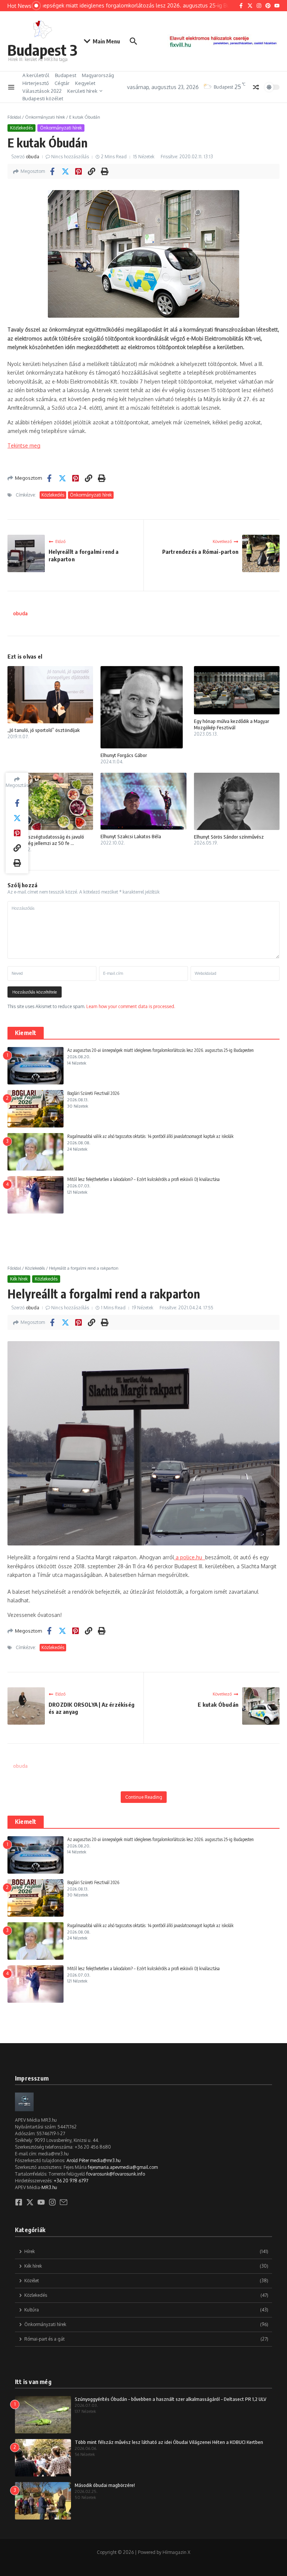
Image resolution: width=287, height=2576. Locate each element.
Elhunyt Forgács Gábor (124, 755)
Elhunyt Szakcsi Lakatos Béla (131, 836)
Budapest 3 (42, 50)
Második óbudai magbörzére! (105, 2485)
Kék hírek (19, 1279)
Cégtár (62, 83)
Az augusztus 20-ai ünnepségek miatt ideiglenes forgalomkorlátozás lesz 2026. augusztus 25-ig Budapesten (161, 1050)
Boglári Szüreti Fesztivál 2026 (93, 1093)
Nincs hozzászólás (70, 157)
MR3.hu (49, 2187)
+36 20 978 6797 (71, 2181)
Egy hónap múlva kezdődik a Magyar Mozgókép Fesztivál (232, 724)
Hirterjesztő (36, 83)
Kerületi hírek (82, 91)
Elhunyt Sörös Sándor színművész (229, 837)
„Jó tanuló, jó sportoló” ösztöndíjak (44, 730)
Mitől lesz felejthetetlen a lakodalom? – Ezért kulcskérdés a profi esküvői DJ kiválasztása (143, 1179)
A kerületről (36, 75)
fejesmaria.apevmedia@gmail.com (123, 2167)
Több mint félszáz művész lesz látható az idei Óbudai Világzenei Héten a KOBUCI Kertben (169, 2442)
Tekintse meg (24, 445)
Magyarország (98, 75)
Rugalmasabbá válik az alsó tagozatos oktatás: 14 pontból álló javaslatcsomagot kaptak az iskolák (150, 1136)
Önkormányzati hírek (45, 117)
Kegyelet (85, 83)
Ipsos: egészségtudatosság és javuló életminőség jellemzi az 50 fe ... (46, 840)
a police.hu (190, 1557)
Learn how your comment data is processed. (131, 1006)
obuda (33, 157)
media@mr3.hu (105, 2160)
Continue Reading (144, 1797)
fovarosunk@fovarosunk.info (116, 2174)
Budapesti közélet (43, 98)
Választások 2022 (42, 91)
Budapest (66, 75)
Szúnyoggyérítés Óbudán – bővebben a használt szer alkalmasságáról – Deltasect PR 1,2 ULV (171, 2399)
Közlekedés (21, 128)
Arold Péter (78, 2160)
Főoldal (14, 117)
